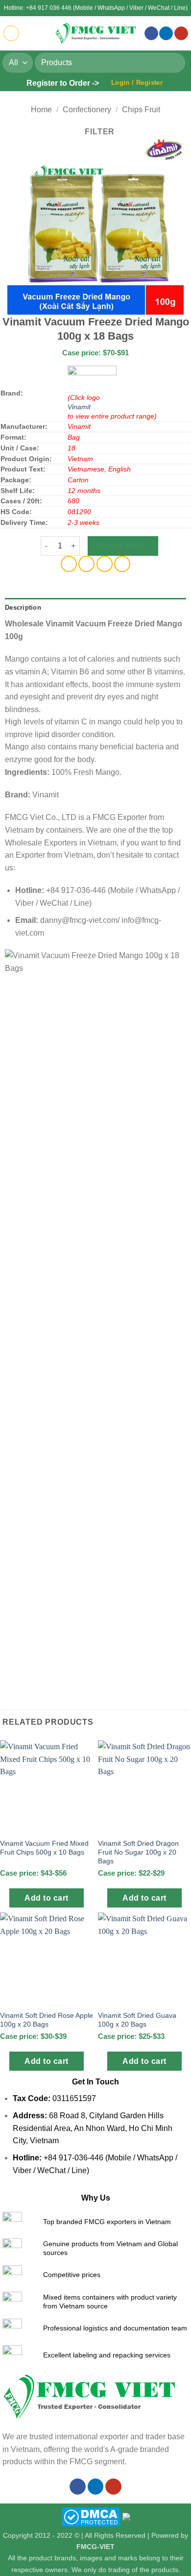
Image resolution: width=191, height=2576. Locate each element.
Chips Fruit (141, 110)
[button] (11, 33)
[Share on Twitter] (86, 564)
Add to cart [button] (46, 1898)
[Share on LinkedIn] (122, 564)
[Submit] (174, 62)
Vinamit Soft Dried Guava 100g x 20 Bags (137, 2020)
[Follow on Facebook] (151, 34)
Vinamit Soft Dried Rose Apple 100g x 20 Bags (47, 2020)
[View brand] (92, 379)
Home (41, 110)
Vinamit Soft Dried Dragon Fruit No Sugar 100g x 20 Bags (138, 1852)
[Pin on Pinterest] (105, 564)
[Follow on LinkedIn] (166, 34)
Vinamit (79, 407)
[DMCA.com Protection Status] (91, 2516)
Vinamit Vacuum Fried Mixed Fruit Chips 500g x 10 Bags (44, 1848)
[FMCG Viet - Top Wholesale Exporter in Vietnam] (95, 33)
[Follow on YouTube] (181, 34)
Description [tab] (23, 607)
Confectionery (87, 110)
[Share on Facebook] (69, 564)
